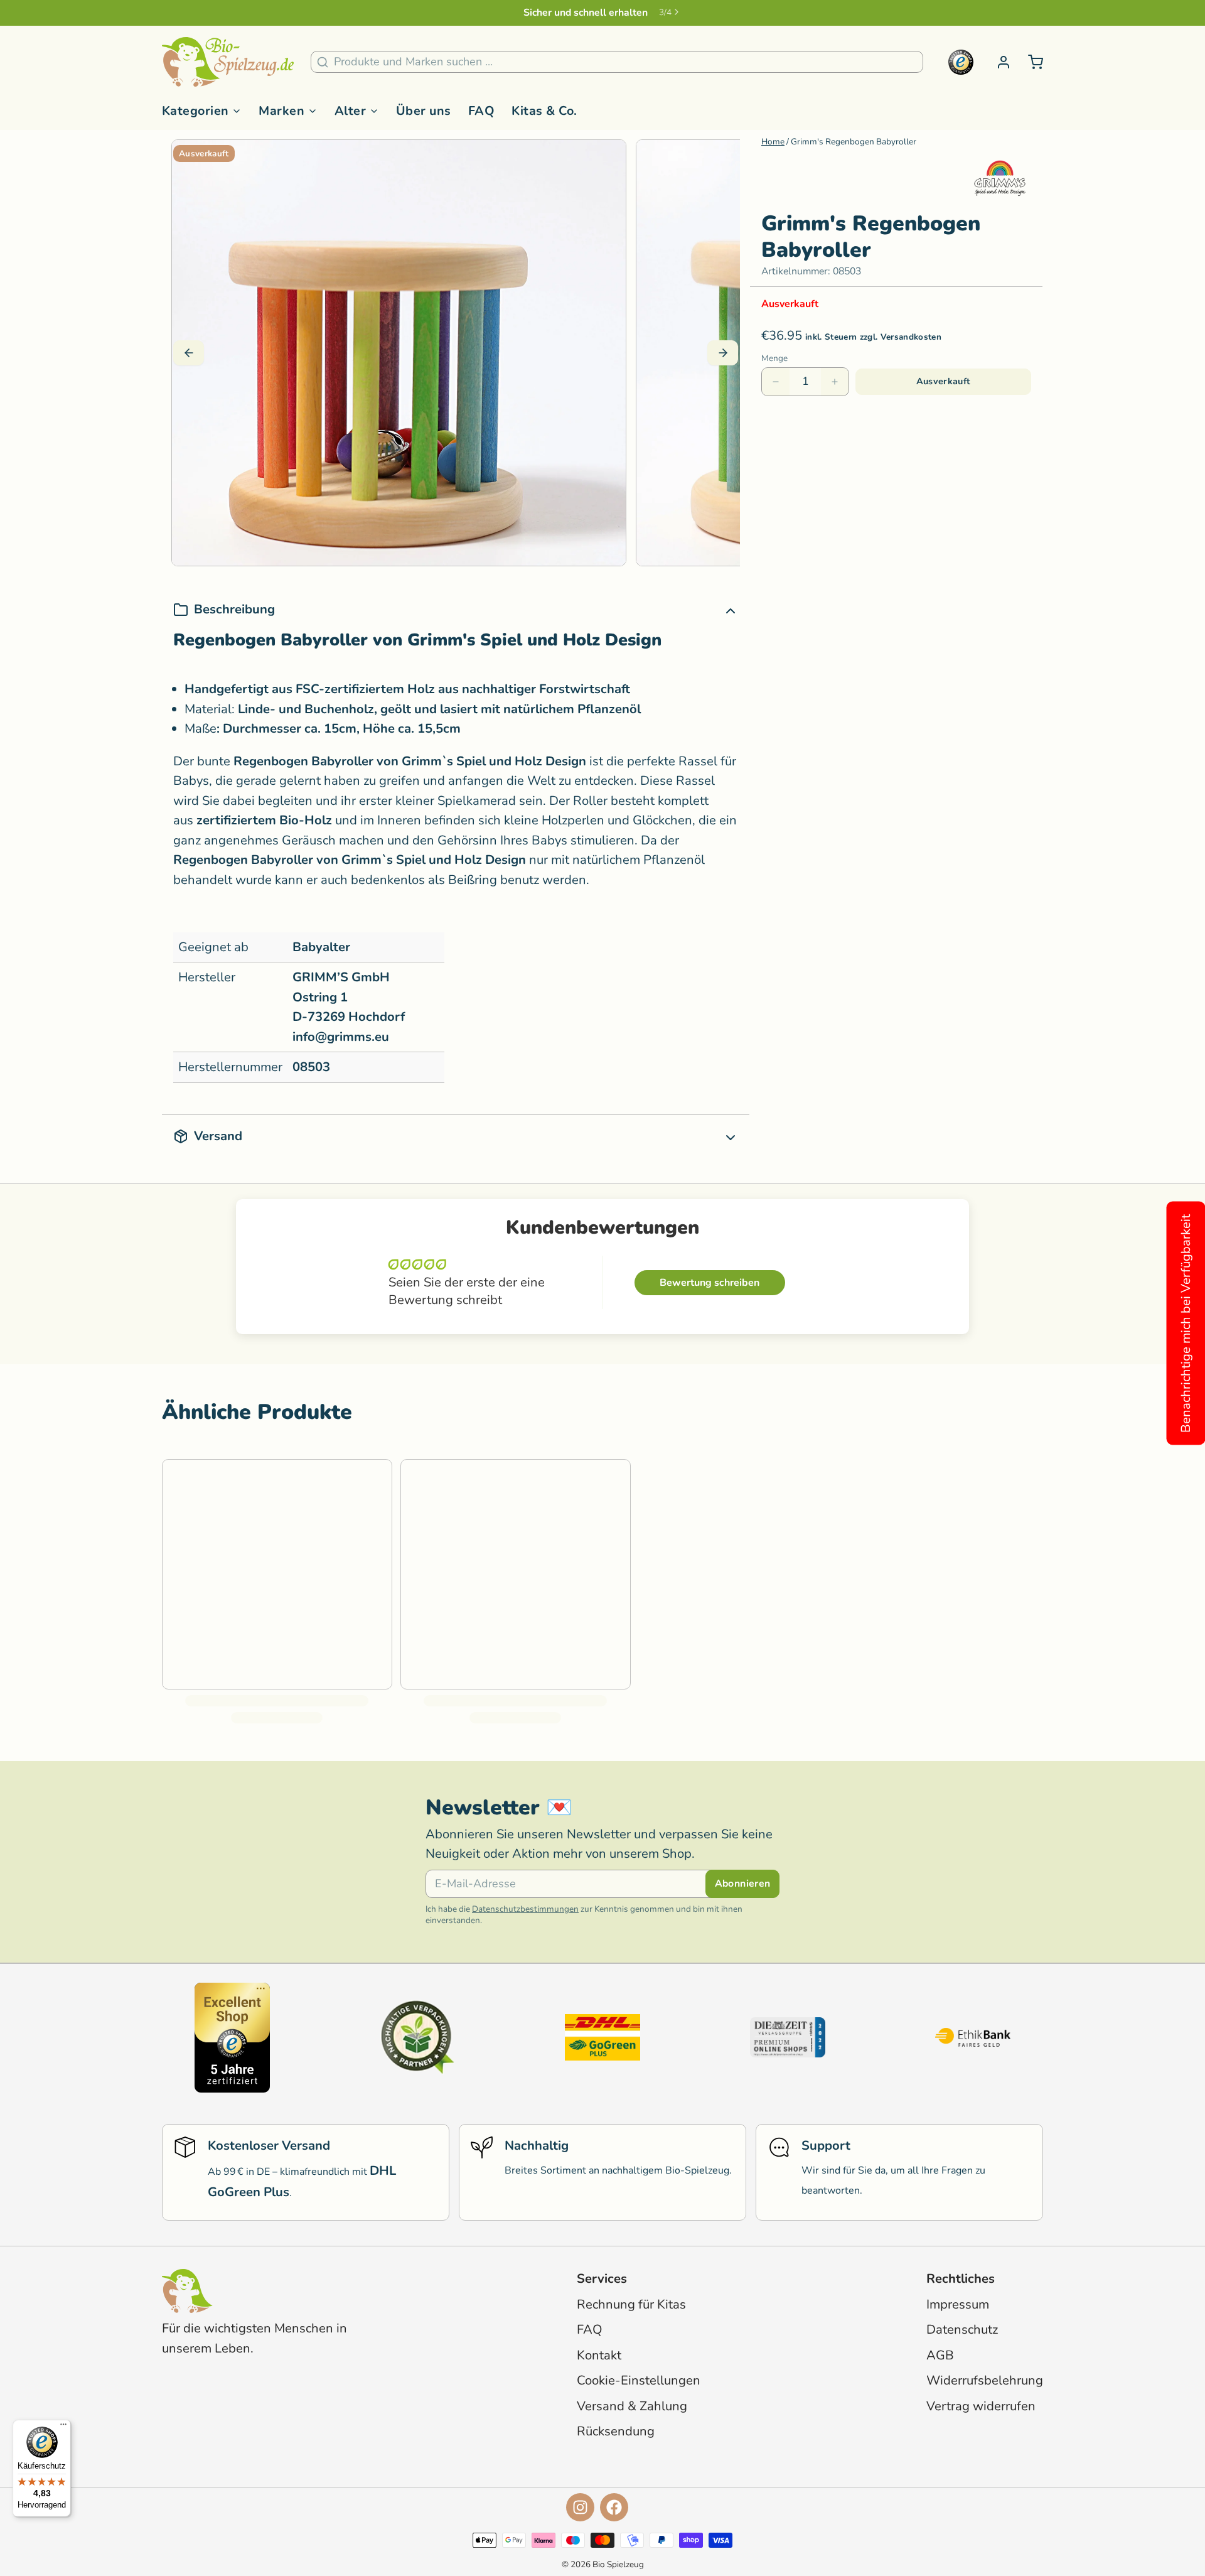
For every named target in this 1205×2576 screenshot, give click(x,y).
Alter (350, 111)
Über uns (424, 111)
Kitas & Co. (544, 111)
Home (773, 142)
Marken (281, 111)
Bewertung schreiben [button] (710, 1283)
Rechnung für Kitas (631, 2304)
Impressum (958, 2304)
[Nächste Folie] (723, 353)
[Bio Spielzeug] (228, 62)
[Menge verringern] (776, 382)
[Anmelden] (998, 62)
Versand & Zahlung (632, 2406)
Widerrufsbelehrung (985, 2380)
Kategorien (195, 111)
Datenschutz (962, 2330)
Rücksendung (616, 2431)
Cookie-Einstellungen (639, 2380)
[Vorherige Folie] (189, 353)
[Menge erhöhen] (835, 382)
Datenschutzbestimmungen (525, 1909)
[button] (943, 382)
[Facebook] (614, 2507)
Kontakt (599, 2355)
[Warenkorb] (1030, 62)
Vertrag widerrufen (981, 2406)
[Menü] (63, 2427)
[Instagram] (580, 2507)
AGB (940, 2355)
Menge (774, 358)
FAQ (482, 111)
